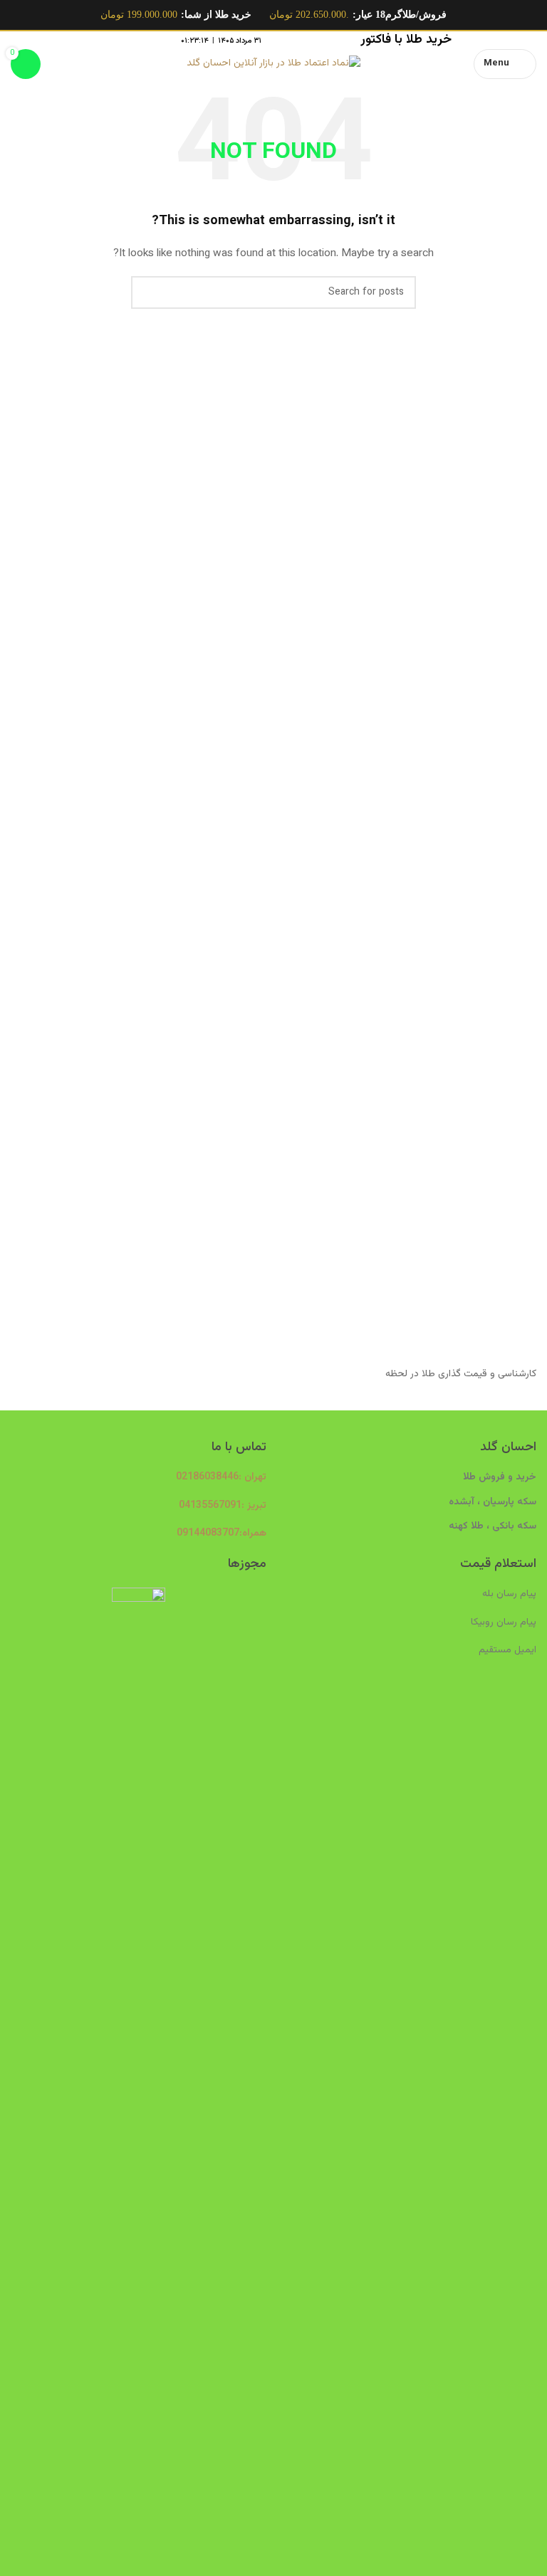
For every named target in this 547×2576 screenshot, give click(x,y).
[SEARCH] (147, 292)
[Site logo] (273, 64)
